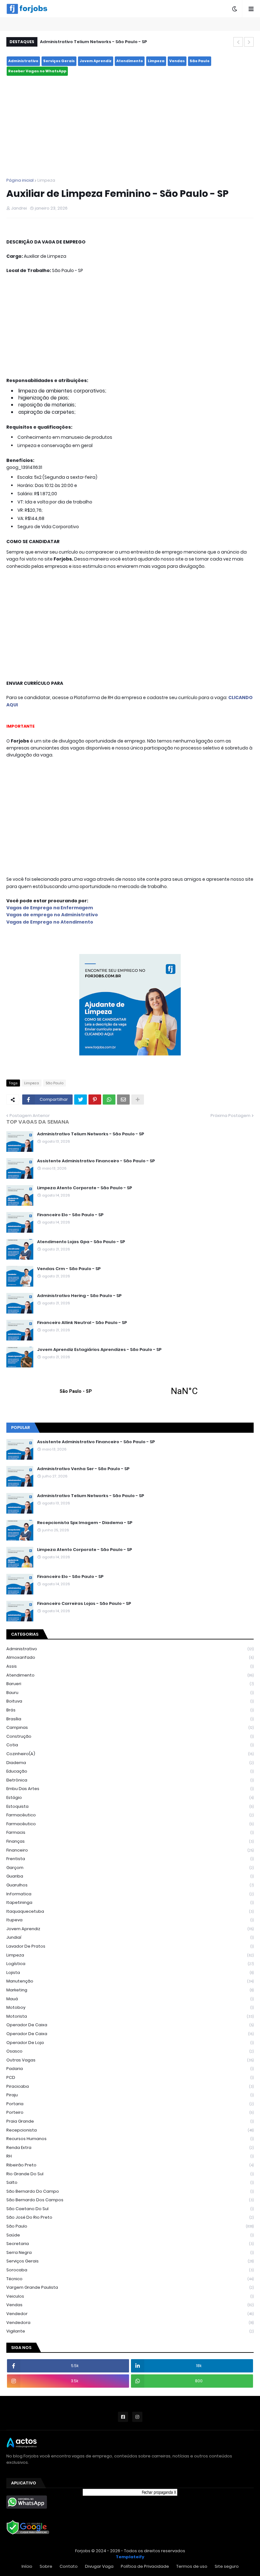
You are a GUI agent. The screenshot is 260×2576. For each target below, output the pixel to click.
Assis (130, 1666)
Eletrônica (130, 1780)
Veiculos (130, 2296)
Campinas (130, 1727)
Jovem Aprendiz (96, 61)
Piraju (130, 2095)
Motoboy (130, 2007)
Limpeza (156, 61)
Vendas (177, 61)
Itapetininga (130, 1902)
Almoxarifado (130, 1657)
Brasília (130, 1719)
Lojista (130, 1973)
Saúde (130, 2235)
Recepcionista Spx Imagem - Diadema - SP (85, 1523)
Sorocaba (130, 2270)
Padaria (130, 2069)
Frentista (130, 1859)
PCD (130, 2077)
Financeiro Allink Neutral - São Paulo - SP (82, 1323)
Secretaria (130, 2244)
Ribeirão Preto (130, 2165)
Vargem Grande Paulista (130, 2287)
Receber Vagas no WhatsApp (37, 71)
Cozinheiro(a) (130, 1754)
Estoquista (130, 1806)
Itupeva (130, 1920)
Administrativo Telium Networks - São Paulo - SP (93, 42)
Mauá (130, 1999)
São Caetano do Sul (130, 2209)
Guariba (130, 1876)
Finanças (130, 1841)
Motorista (130, 2016)
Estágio (130, 1797)
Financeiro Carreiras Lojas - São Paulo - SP (84, 1604)
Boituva (130, 1701)
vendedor (130, 2314)
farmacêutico (130, 1815)
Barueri (130, 1684)
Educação (130, 1771)
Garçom (130, 1868)
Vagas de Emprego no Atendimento (50, 922)
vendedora (130, 2323)
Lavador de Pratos (130, 1946)
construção (130, 1736)
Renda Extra (130, 2148)
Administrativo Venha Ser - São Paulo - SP (83, 1469)
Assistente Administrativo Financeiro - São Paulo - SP (96, 1161)
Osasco (130, 2051)
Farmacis (130, 1832)
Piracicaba (130, 2086)
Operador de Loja (130, 2043)
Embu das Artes (130, 1789)
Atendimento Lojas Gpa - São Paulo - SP (81, 1242)
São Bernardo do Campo (130, 2191)
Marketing (130, 1990)
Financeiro (130, 1850)
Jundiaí (130, 1937)
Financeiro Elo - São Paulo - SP (70, 1215)
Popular (20, 1428)
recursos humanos (130, 2139)
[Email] (123, 1100)
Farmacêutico (130, 1824)
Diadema (130, 1763)
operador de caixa (130, 2025)
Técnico (130, 2279)
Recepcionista (130, 2130)
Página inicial (20, 180)
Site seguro (227, 2566)
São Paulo (200, 61)
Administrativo (23, 61)
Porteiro (130, 2112)
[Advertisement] (130, 127)
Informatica (130, 1894)
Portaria (130, 2104)
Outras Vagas (130, 2060)
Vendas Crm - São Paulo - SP (69, 1269)
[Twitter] (81, 1100)
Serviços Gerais (59, 61)
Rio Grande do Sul (130, 2174)
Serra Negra (130, 2252)
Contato (69, 2566)
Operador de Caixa (130, 2034)
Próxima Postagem (231, 1116)
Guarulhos (130, 1885)
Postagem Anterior (30, 1116)
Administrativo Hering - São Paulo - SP (79, 1296)
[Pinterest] (95, 1100)
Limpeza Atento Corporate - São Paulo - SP (84, 1188)
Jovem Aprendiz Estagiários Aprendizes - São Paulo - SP (99, 1350)
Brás (130, 1710)
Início (27, 2566)
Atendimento (130, 61)
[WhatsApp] (109, 1100)
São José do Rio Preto (130, 2217)
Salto (130, 2182)
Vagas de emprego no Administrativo (52, 915)
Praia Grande (130, 2121)
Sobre (46, 2566)
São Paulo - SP (130, 1391)
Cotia (130, 1745)
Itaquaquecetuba (130, 1911)
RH (130, 2156)
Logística (130, 1964)
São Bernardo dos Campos (130, 2200)
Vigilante (130, 2331)
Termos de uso (192, 2566)
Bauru (130, 1693)
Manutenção (130, 1981)
